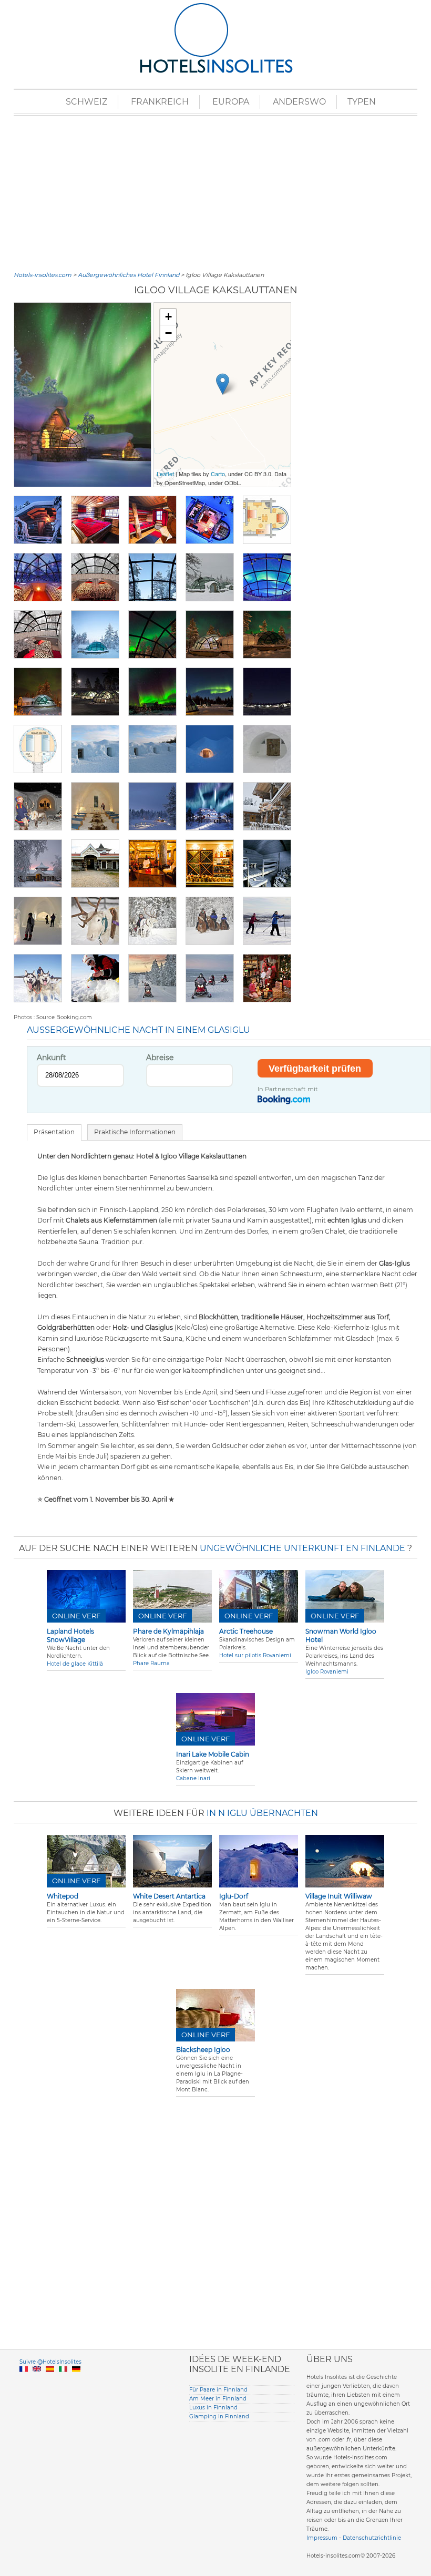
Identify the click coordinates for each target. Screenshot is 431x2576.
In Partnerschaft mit (288, 1089)
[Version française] (24, 2381)
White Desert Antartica (169, 1896)
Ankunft (52, 1058)
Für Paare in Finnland (218, 2390)
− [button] (168, 333)
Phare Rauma (151, 1663)
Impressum (322, 2538)
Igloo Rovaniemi (327, 1672)
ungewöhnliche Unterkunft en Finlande (302, 1548)
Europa (231, 102)
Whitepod (63, 1896)
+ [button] (168, 317)
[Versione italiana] (63, 2381)
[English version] (37, 2381)
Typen (362, 102)
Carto (218, 474)
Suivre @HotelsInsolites (50, 2362)
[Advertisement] (215, 192)
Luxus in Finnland (213, 2408)
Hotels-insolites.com (43, 275)
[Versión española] (50, 2381)
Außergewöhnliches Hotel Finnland (129, 275)
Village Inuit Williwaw (339, 1896)
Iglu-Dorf (234, 1896)
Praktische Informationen (135, 1132)
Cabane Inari (193, 1778)
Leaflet (165, 474)
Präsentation (54, 1132)
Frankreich (160, 102)
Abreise (160, 1058)
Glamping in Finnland (219, 2416)
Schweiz (86, 102)
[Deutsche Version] (76, 2381)
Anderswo (299, 102)
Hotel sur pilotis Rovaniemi (255, 1655)
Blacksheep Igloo (203, 2050)
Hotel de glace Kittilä (75, 1664)
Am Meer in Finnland (218, 2399)
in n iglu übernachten (262, 1813)
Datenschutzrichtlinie (372, 2538)
